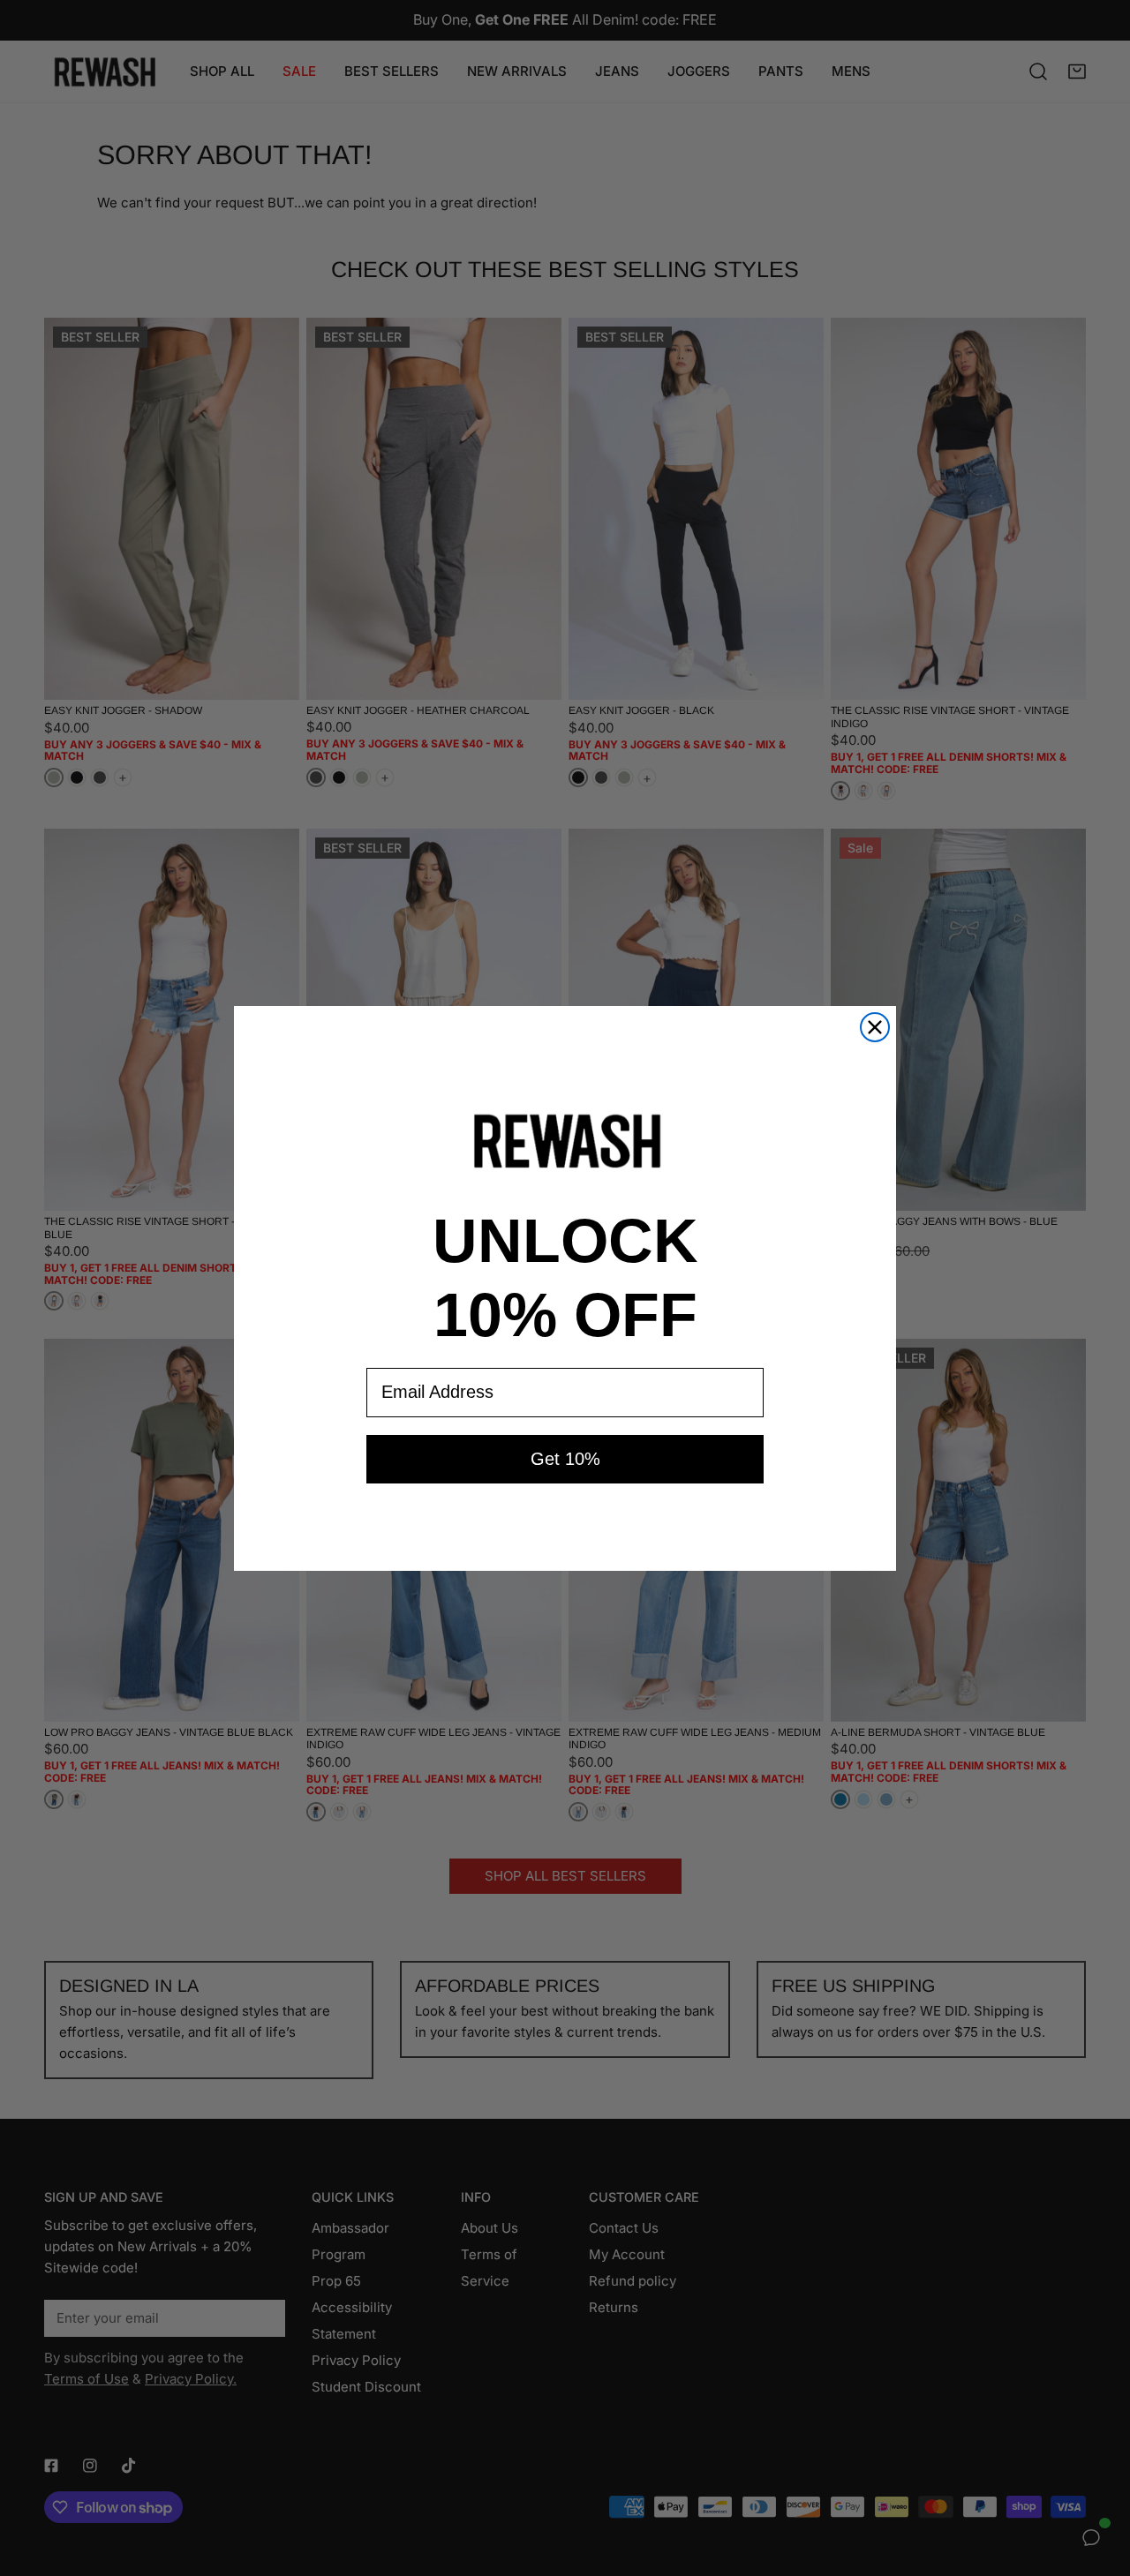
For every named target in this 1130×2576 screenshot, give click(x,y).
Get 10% (565, 1459)
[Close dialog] (875, 1027)
